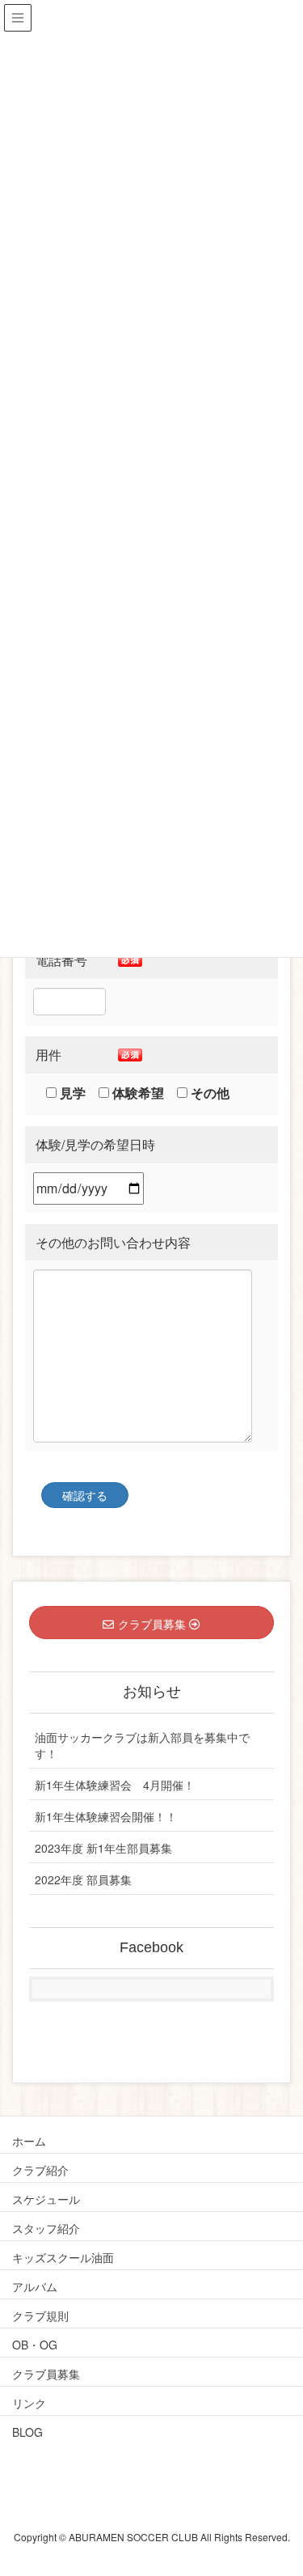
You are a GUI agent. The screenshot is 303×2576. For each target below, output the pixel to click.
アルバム (35, 2286)
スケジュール (46, 2199)
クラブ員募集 (46, 2374)
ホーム (29, 2141)
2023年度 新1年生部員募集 (103, 1848)
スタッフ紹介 (46, 2228)
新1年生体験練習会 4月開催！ (115, 1785)
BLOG (27, 2432)
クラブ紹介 (40, 2170)
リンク (29, 2403)
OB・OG (35, 2345)
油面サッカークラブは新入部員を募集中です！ (142, 1745)
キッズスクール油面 (63, 2257)
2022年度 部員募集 (83, 1879)
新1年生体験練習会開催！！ (106, 1816)
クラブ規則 (40, 2315)
